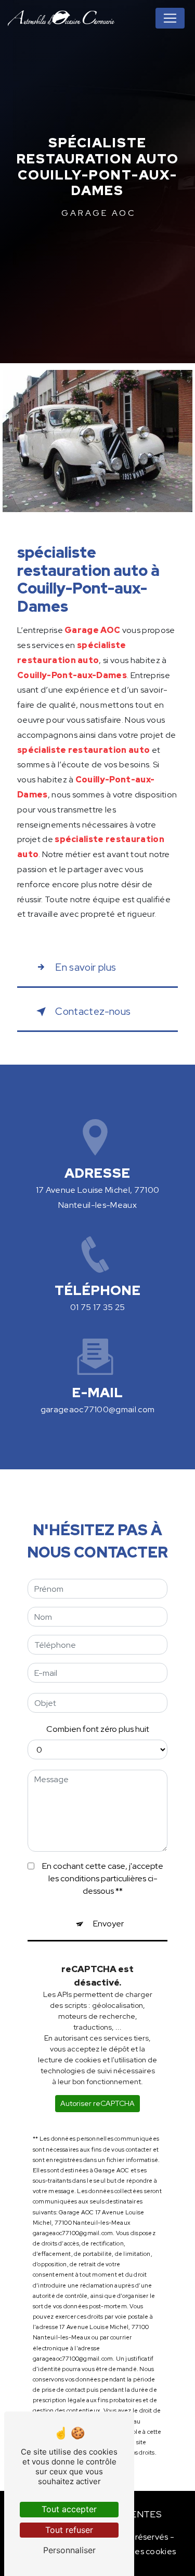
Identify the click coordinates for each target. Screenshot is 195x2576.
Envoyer (108, 1924)
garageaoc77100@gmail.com (98, 1409)
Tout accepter (69, 2509)
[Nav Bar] (170, 18)
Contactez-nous (93, 1011)
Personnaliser (69, 2550)
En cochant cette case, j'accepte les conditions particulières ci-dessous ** (103, 1878)
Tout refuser (69, 2530)
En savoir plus (86, 967)
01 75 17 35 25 (97, 1307)
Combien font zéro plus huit (98, 1729)
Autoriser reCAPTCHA (97, 2103)
